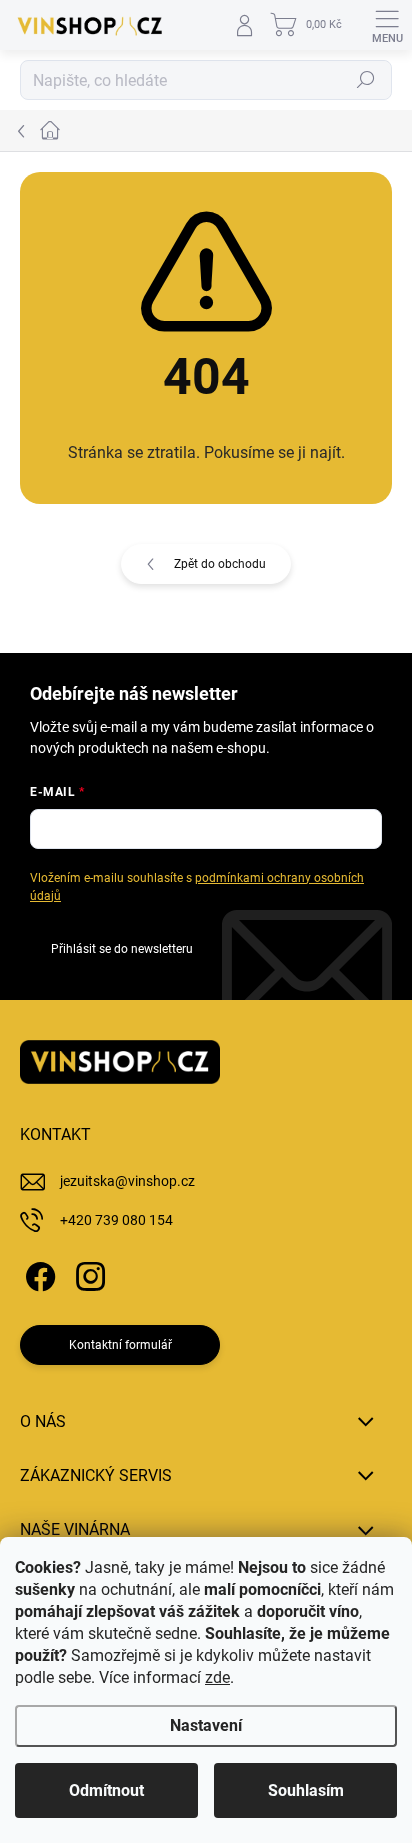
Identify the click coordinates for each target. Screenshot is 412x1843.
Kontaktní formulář (120, 1345)
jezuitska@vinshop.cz (127, 1181)
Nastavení (206, 1725)
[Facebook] (37, 1273)
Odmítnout (106, 1790)
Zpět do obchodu (220, 564)
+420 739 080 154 (116, 1220)
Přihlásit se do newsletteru (122, 949)
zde (217, 1677)
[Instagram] (87, 1273)
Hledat (366, 80)
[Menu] (387, 25)
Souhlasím (306, 1790)
